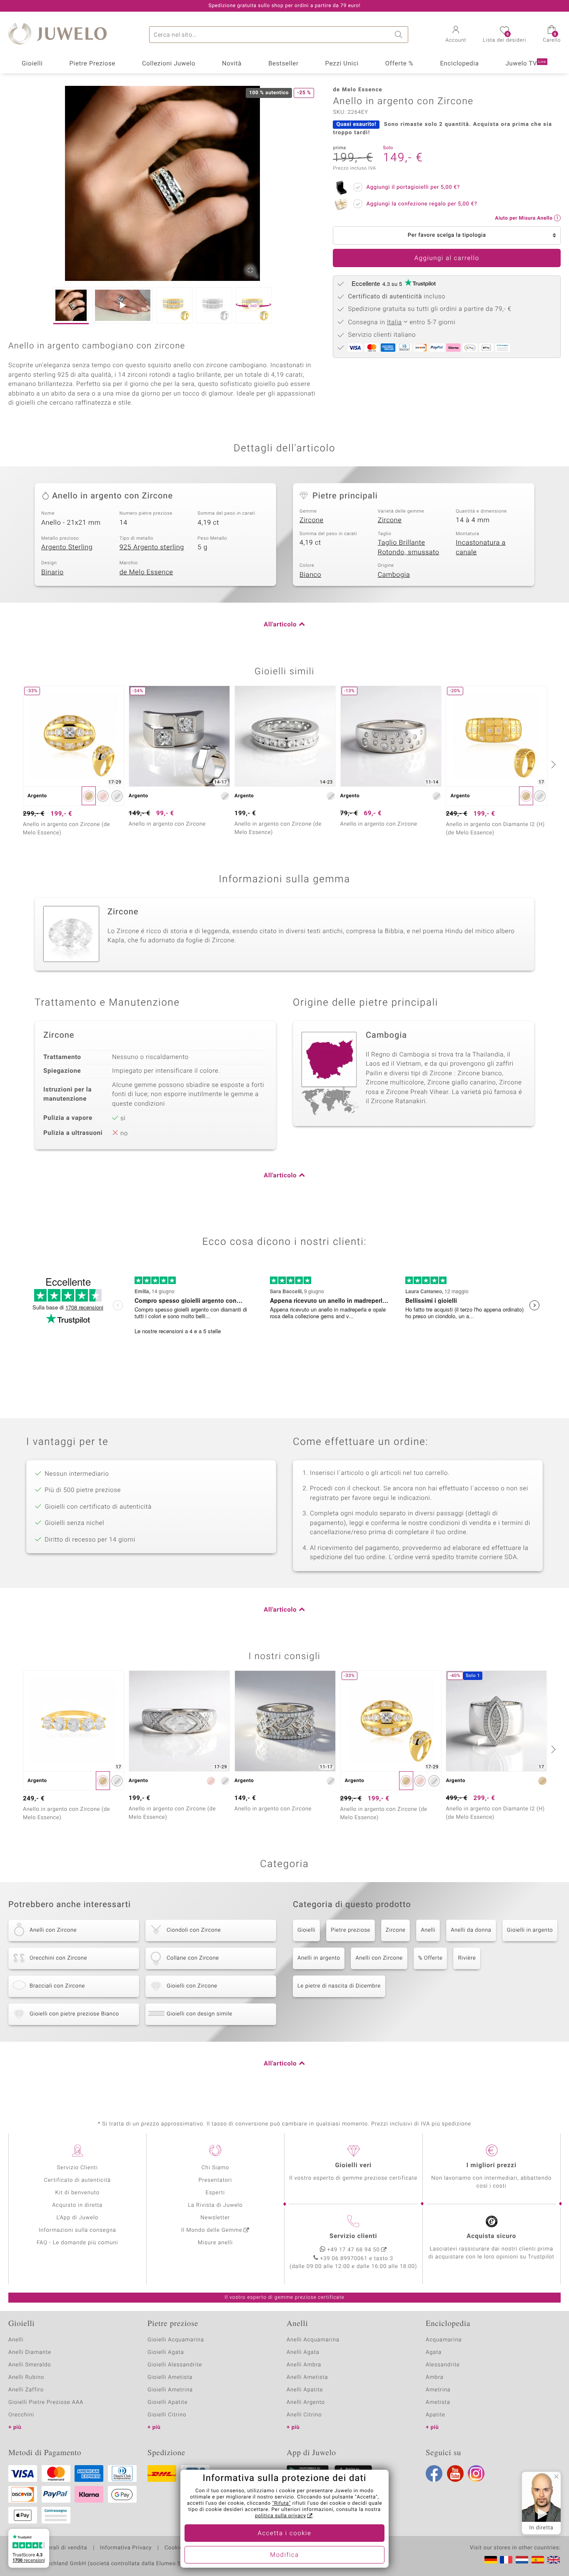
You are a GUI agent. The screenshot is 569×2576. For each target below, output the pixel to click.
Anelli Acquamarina (313, 2340)
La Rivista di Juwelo (215, 2205)
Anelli (428, 1930)
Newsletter (215, 2218)
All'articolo (280, 625)
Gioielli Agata (166, 2352)
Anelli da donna (471, 1930)
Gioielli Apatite (167, 2402)
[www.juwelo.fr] (506, 2560)
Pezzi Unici (342, 64)
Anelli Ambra (304, 2365)
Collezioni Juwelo (169, 64)
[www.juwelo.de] (491, 2560)
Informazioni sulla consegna (77, 2230)
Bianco (310, 575)
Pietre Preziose (92, 64)
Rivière (467, 1958)
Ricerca (400, 35)
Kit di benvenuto (77, 2193)
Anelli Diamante (30, 2352)
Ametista (438, 2402)
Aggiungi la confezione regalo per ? (422, 204)
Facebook (434, 2473)
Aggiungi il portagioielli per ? (413, 187)
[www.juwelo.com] (554, 2560)
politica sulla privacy (281, 2516)
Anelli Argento (306, 2402)
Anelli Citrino (304, 2415)
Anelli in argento (319, 1958)
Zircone (312, 520)
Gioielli (32, 64)
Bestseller (283, 64)
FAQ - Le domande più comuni (77, 2243)
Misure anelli (215, 2243)
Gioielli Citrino (167, 2415)
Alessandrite (443, 2365)
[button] (456, 35)
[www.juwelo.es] (538, 2560)
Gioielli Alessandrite (175, 2365)
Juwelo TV (526, 64)
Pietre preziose (351, 1930)
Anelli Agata (303, 2352)
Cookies (175, 2548)
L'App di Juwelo (77, 2218)
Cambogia (394, 575)
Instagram (476, 2473)
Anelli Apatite (305, 2390)
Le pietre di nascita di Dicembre (339, 1986)
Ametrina (438, 2390)
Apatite (435, 2415)
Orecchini (21, 2415)
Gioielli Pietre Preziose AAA (46, 2402)
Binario (52, 572)
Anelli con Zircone (379, 1958)
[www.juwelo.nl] (522, 2560)
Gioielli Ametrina (170, 2390)
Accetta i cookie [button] (285, 2533)
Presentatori (215, 2180)
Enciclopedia (459, 64)
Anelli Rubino (26, 2377)
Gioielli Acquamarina (176, 2340)
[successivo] (552, 764)
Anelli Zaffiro (26, 2390)
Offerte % (399, 64)
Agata (434, 2352)
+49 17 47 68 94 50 (354, 2250)
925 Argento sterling (152, 547)
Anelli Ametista (307, 2377)
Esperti (215, 2193)
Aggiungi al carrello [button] (447, 258)
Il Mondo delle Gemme (212, 2230)
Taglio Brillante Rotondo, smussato (409, 547)
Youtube (455, 2473)
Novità (232, 64)
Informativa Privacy (126, 2548)
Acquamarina (444, 2340)
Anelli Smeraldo (30, 2365)
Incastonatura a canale (481, 547)
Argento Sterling (67, 547)
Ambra (435, 2377)
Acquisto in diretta (77, 2205)
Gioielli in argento (530, 1930)
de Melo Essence (146, 572)
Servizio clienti (353, 2236)
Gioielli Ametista (170, 2377)
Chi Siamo (215, 2168)
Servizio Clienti (77, 2168)
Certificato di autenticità (77, 2180)
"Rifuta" (282, 2503)
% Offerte (430, 1958)
